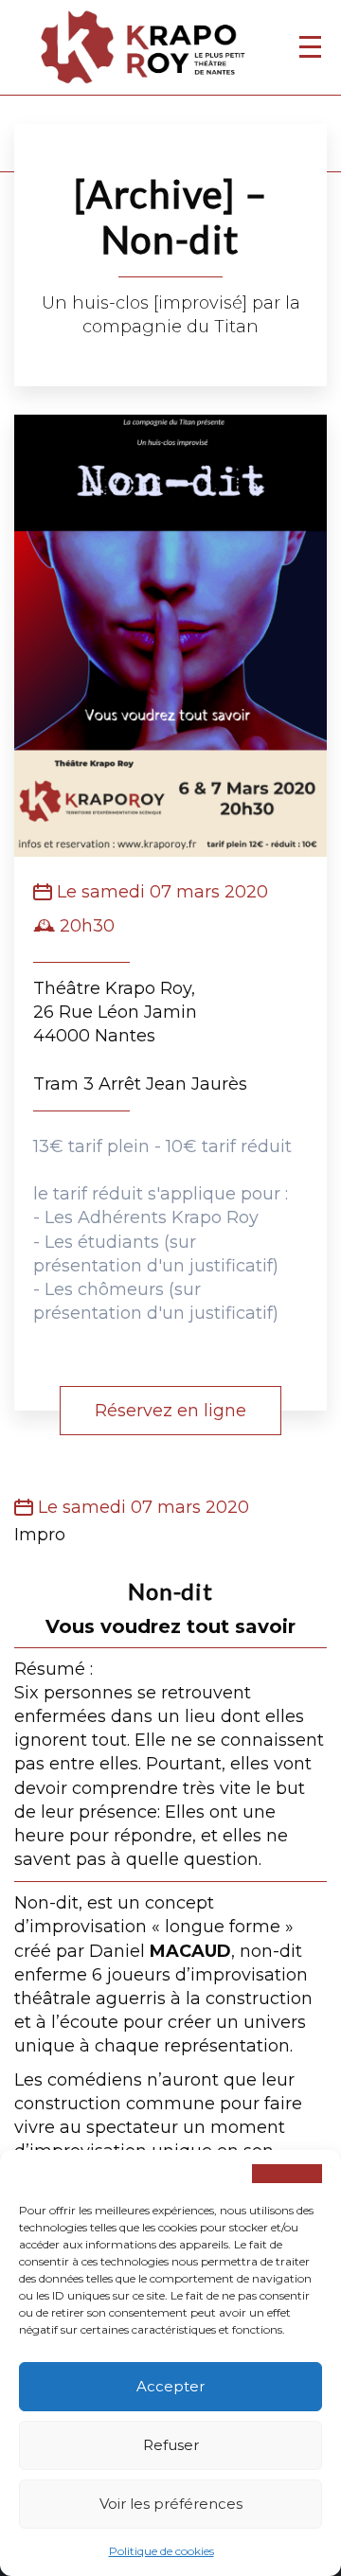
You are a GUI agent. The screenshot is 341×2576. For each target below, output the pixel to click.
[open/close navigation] (310, 46)
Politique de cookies (162, 2551)
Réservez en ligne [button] (170, 1411)
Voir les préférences (171, 2504)
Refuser (171, 2445)
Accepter (170, 2386)
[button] (287, 2174)
